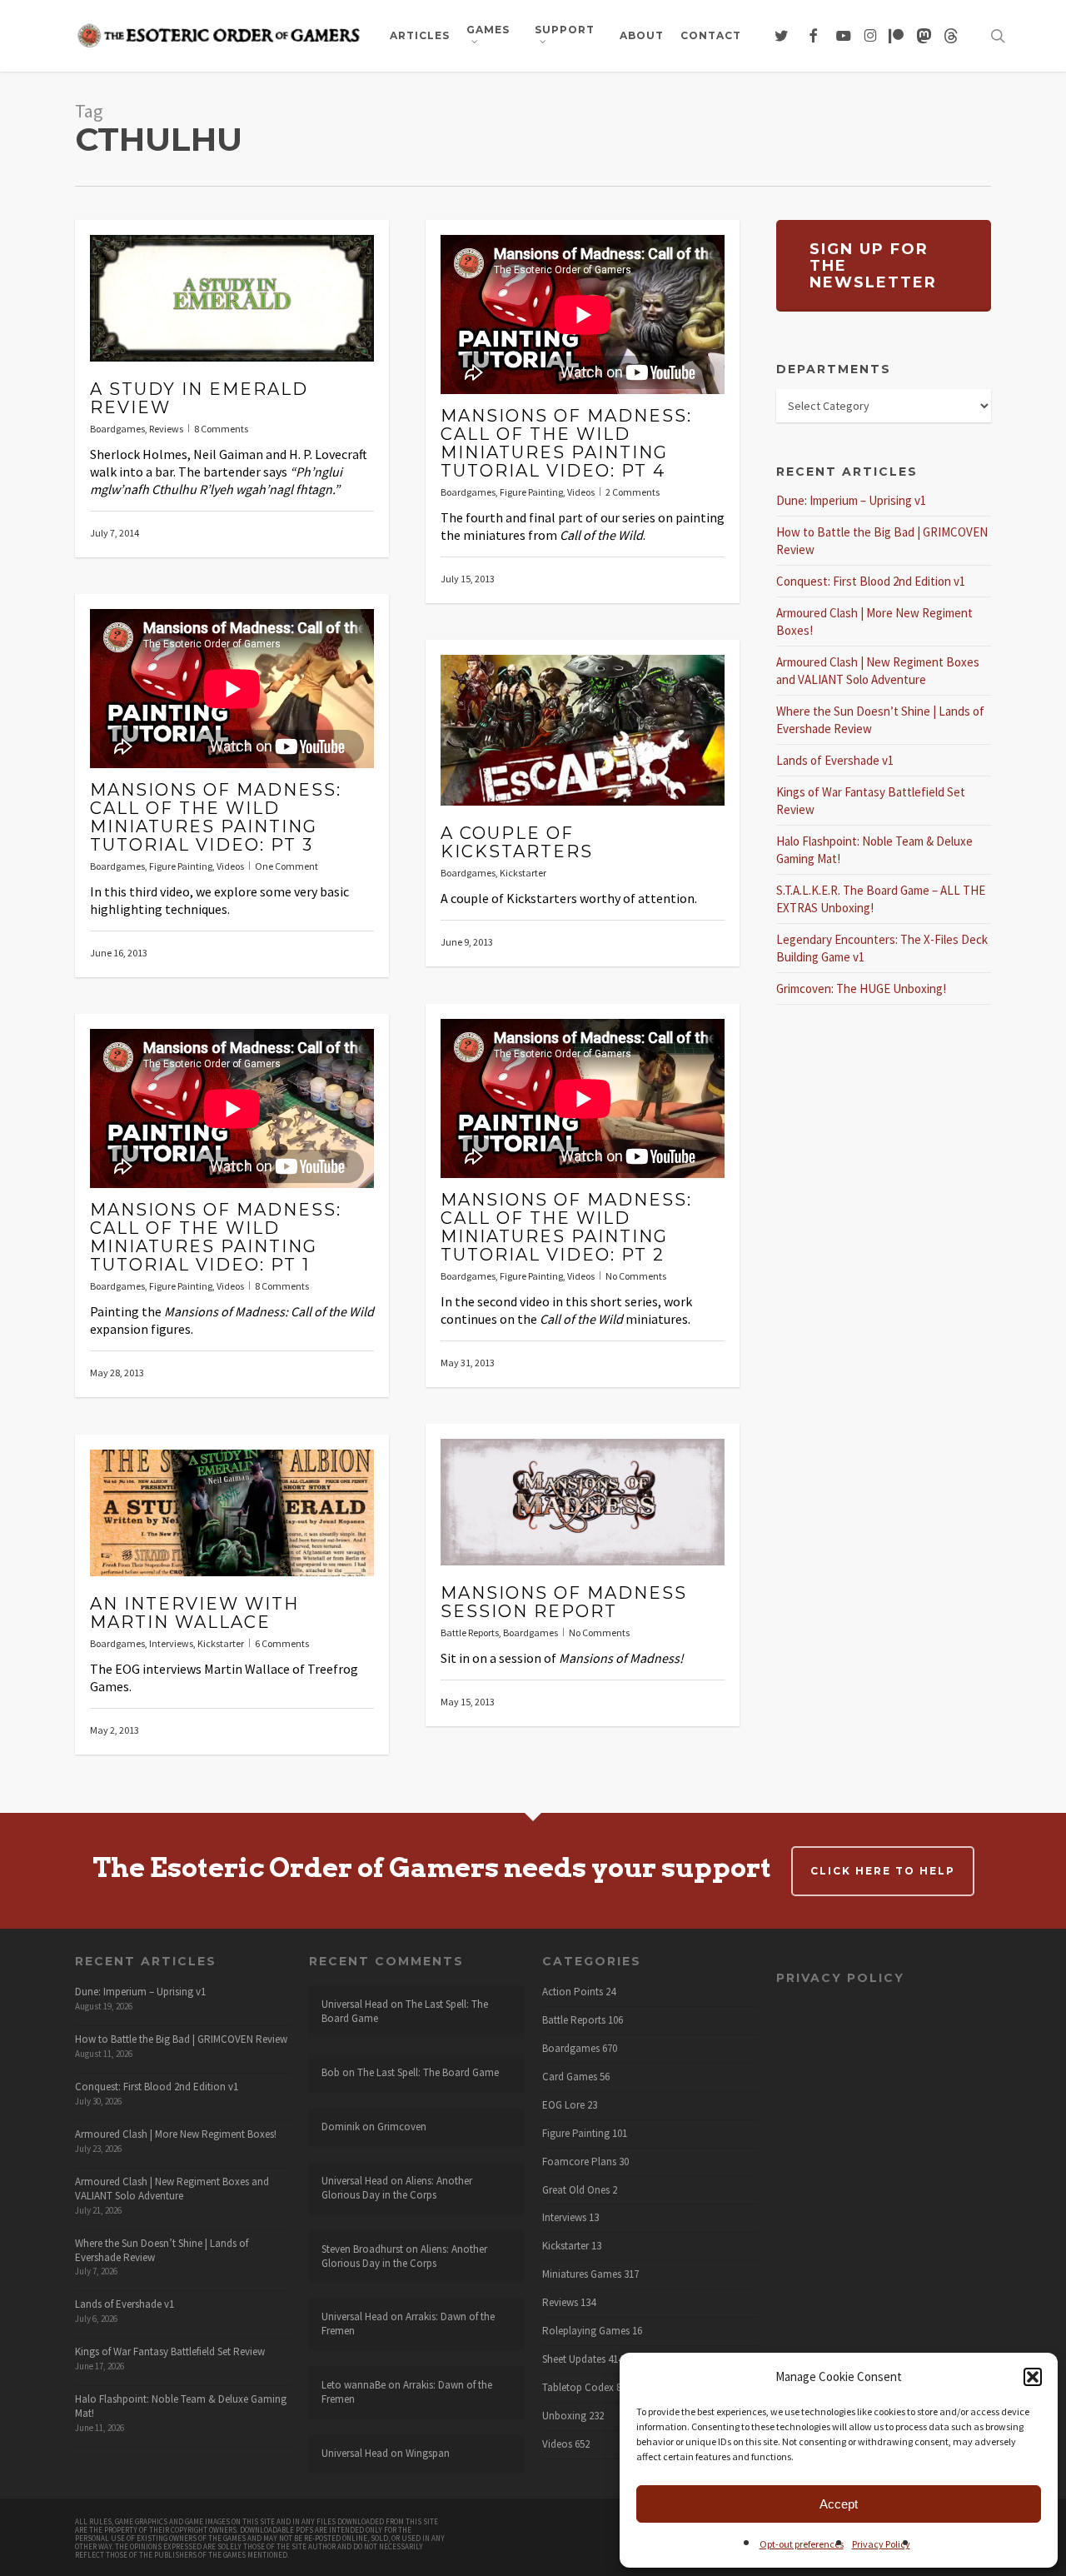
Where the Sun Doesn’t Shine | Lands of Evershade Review (162, 2250)
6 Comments (282, 1643)
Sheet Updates (574, 2359)
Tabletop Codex (578, 2388)
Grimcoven (402, 2127)
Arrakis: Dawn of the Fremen (408, 2324)
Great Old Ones (576, 2190)
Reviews (166, 429)
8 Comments (221, 429)
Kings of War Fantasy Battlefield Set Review (170, 2351)
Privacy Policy (881, 2544)
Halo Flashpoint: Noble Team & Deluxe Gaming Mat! (181, 2406)
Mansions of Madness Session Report (564, 1602)
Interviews (171, 1643)
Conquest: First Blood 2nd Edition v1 (871, 581)
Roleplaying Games (586, 2331)
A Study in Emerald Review (199, 398)
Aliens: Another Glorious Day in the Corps (397, 2188)
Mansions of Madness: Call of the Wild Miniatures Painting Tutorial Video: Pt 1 (216, 1237)
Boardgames (117, 429)
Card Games (570, 2077)
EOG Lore (563, 2105)
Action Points (573, 1992)
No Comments (636, 1276)
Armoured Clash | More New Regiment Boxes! (176, 2134)
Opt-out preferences (802, 2544)
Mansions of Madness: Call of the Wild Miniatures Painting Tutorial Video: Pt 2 (566, 1227)
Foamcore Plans (579, 2162)
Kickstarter (523, 873)
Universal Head (355, 2004)
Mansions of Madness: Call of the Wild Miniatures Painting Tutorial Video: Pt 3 (216, 817)
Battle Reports (470, 1632)
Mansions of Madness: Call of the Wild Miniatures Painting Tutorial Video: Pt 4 (566, 443)
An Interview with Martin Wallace (194, 1613)
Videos (581, 492)
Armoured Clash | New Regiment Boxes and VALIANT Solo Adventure (172, 2189)
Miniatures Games (582, 2274)
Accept (839, 2504)
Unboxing (564, 2416)
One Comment (286, 866)
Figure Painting (531, 492)
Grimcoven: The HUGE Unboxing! (861, 988)
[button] (1033, 2377)
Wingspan (428, 2453)
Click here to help (883, 1871)
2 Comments (633, 492)
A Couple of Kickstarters (517, 842)
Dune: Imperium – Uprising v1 (851, 500)
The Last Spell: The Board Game (428, 2072)
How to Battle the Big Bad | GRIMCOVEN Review (181, 2039)
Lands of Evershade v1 (835, 760)
